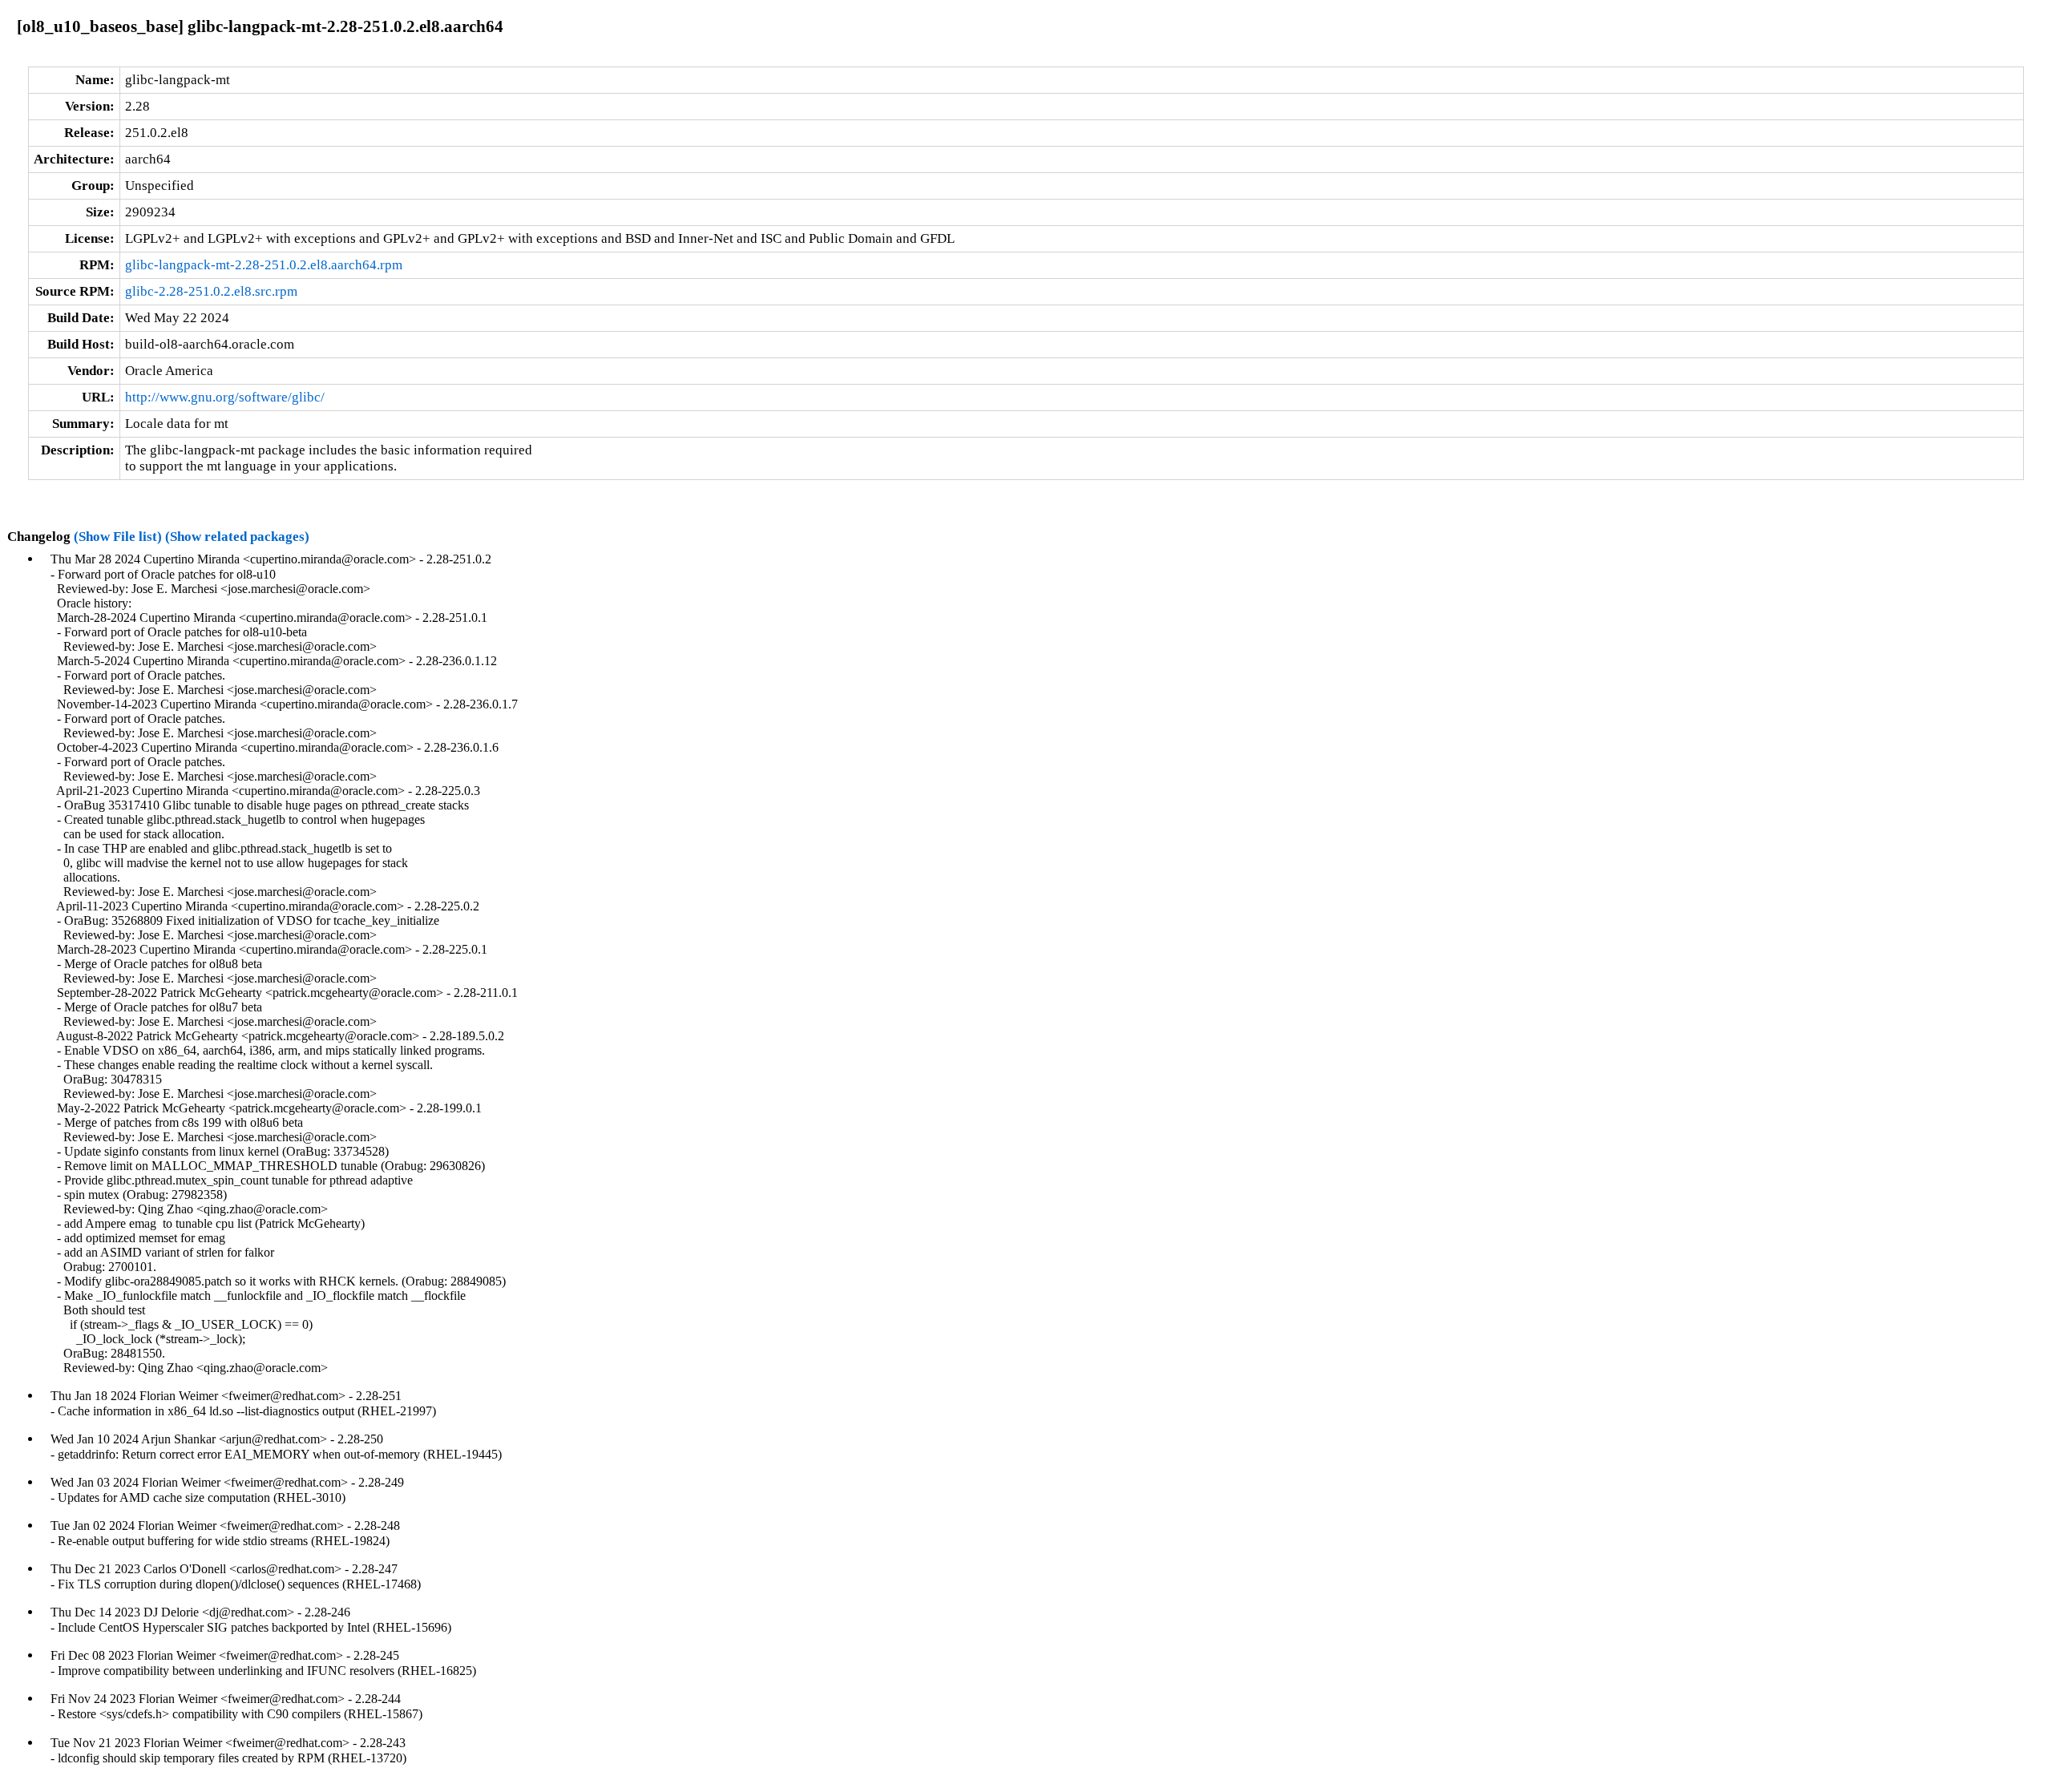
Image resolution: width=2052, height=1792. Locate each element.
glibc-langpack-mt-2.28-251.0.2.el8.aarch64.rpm (264, 265)
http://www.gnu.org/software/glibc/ (225, 397)
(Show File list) (118, 537)
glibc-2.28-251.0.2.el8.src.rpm (211, 291)
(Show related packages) (237, 537)
